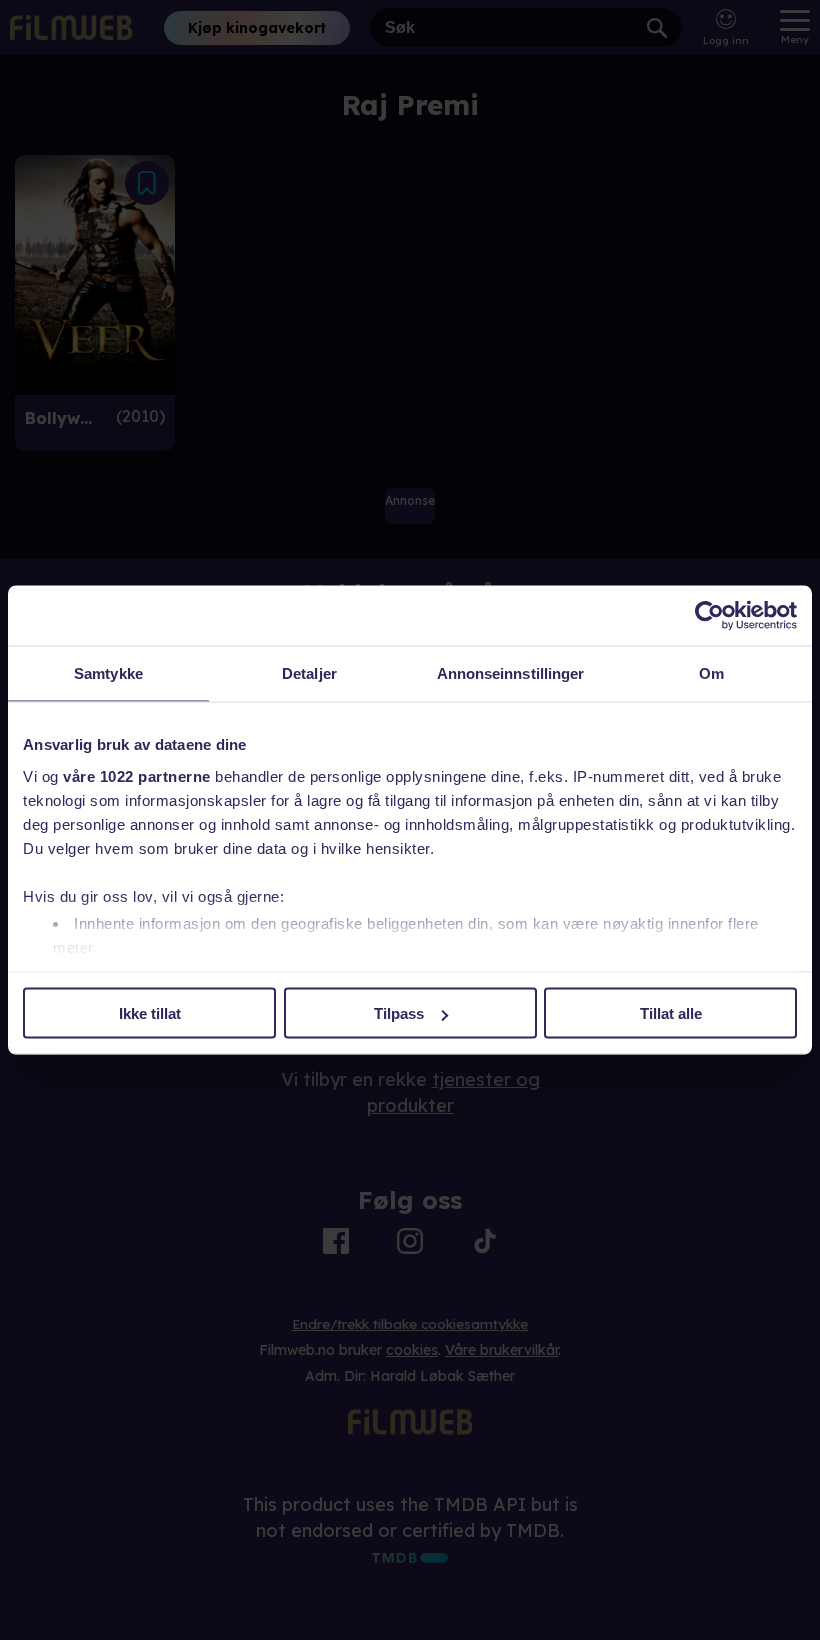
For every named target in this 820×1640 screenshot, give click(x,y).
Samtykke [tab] (108, 673)
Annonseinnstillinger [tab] (511, 673)
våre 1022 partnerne (137, 775)
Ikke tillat (150, 1013)
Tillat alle (671, 1013)
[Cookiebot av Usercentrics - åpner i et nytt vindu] (709, 616)
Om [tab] (711, 673)
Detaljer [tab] (309, 673)
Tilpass (399, 1013)
